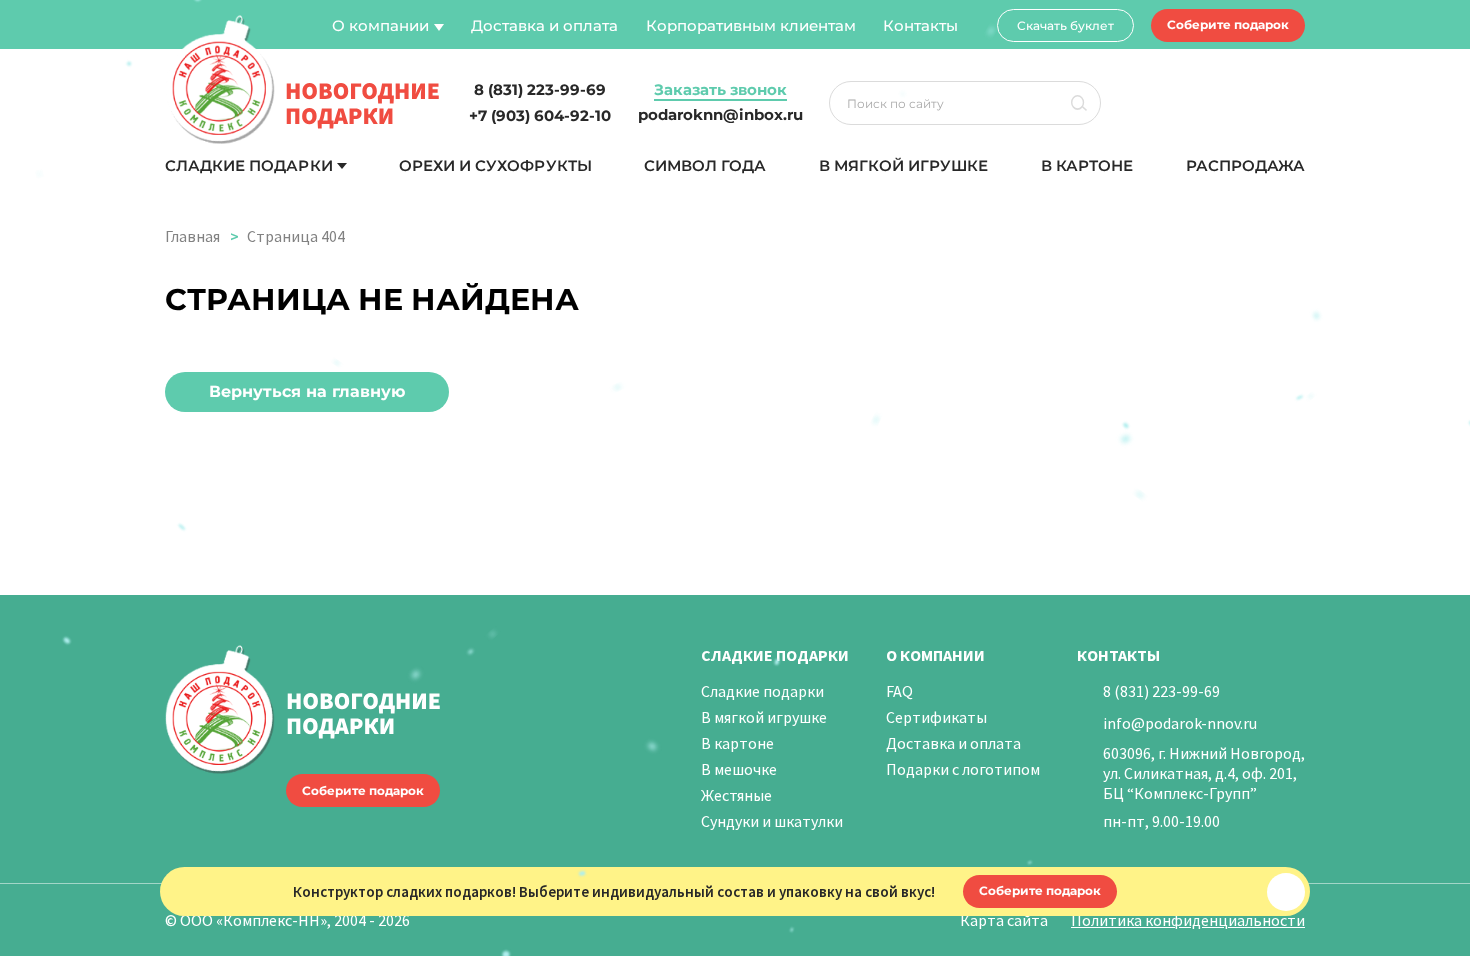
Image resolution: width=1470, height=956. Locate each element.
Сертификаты (936, 717)
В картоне (1087, 166)
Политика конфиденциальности (1188, 920)
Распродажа (1245, 166)
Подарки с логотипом (963, 769)
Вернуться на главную (307, 391)
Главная (192, 236)
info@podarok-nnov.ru (1180, 723)
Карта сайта (1004, 920)
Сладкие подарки (249, 166)
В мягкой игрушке (904, 166)
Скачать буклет (1065, 25)
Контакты (920, 25)
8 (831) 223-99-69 (1161, 691)
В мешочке (739, 769)
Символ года (705, 166)
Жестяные (736, 795)
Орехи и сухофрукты (495, 166)
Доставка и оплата (544, 25)
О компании (380, 25)
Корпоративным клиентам (751, 25)
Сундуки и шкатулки (772, 821)
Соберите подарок (1228, 24)
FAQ (899, 691)
